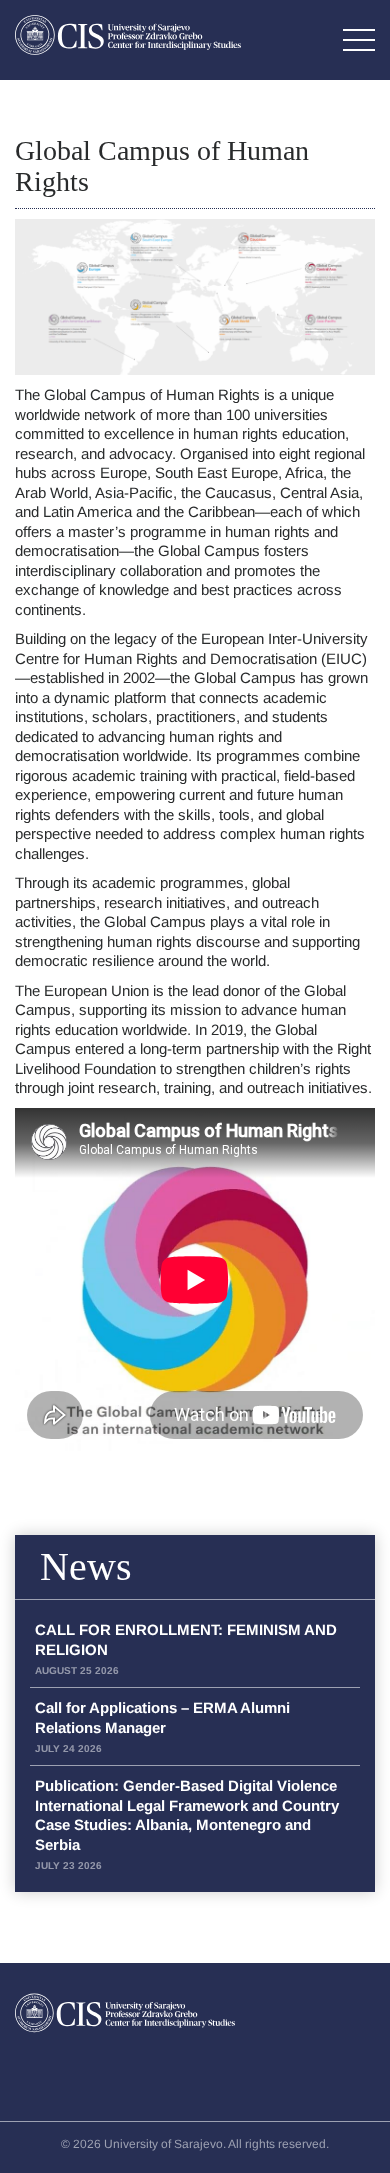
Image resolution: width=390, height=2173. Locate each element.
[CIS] (128, 35)
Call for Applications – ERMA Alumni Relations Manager (162, 1726)
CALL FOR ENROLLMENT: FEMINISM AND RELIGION (186, 1648)
